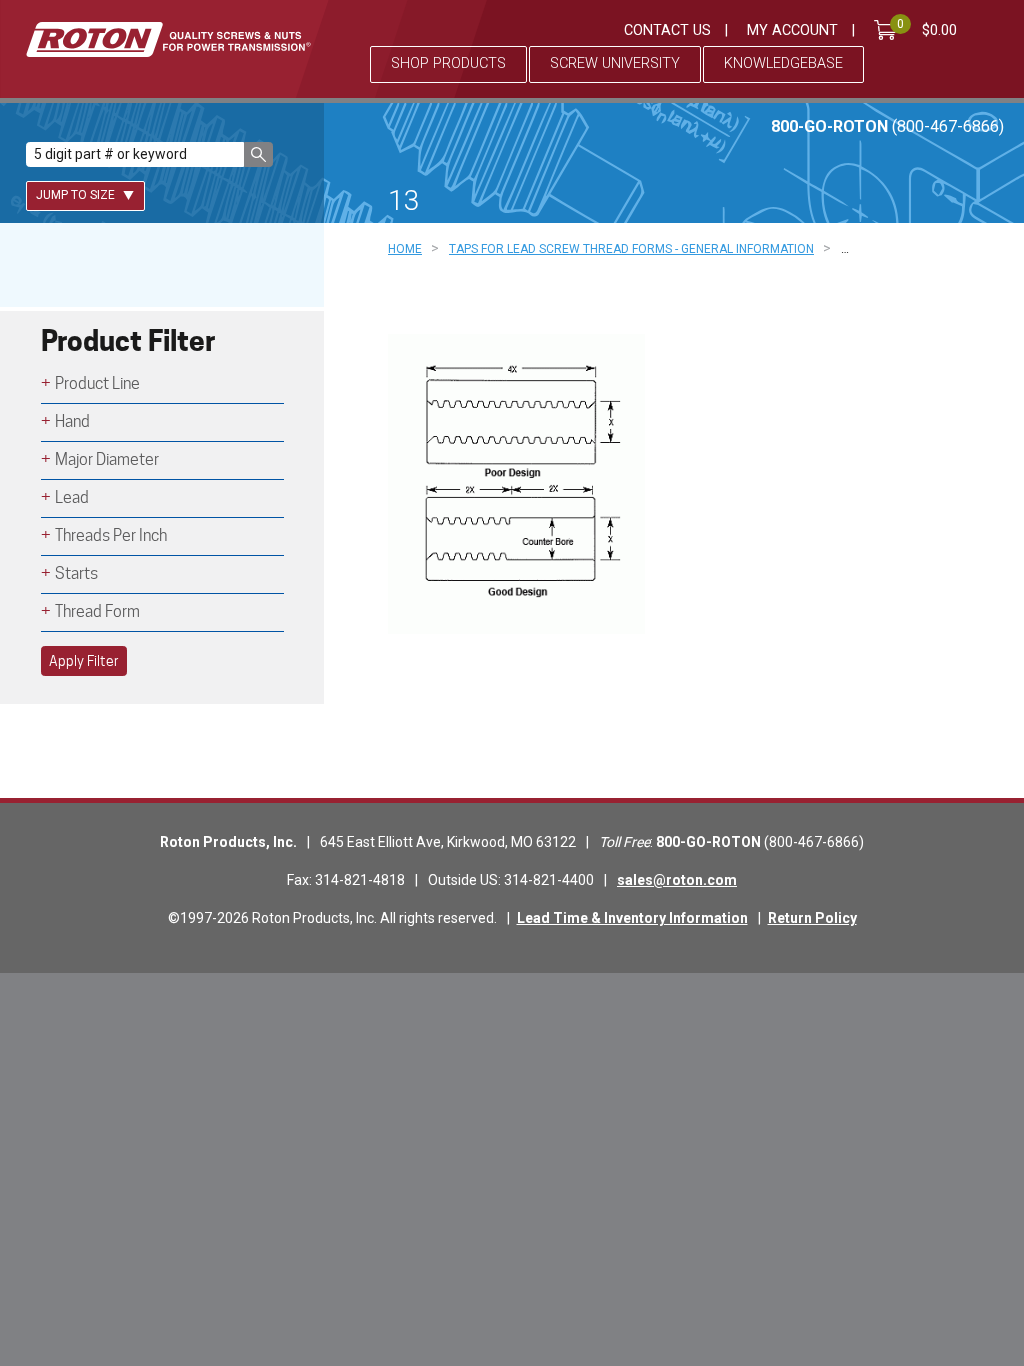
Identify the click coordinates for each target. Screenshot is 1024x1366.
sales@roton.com (677, 880)
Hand (72, 421)
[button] (258, 154)
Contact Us (667, 30)
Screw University (615, 63)
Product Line (97, 383)
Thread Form (97, 611)
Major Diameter (107, 459)
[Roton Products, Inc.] (168, 39)
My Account (792, 30)
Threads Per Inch (111, 535)
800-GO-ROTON (887, 126)
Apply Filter (84, 661)
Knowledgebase (783, 63)
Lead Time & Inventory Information (632, 918)
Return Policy (812, 918)
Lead (72, 497)
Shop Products (448, 63)
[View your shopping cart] (889, 30)
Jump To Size (77, 195)
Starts (76, 573)
